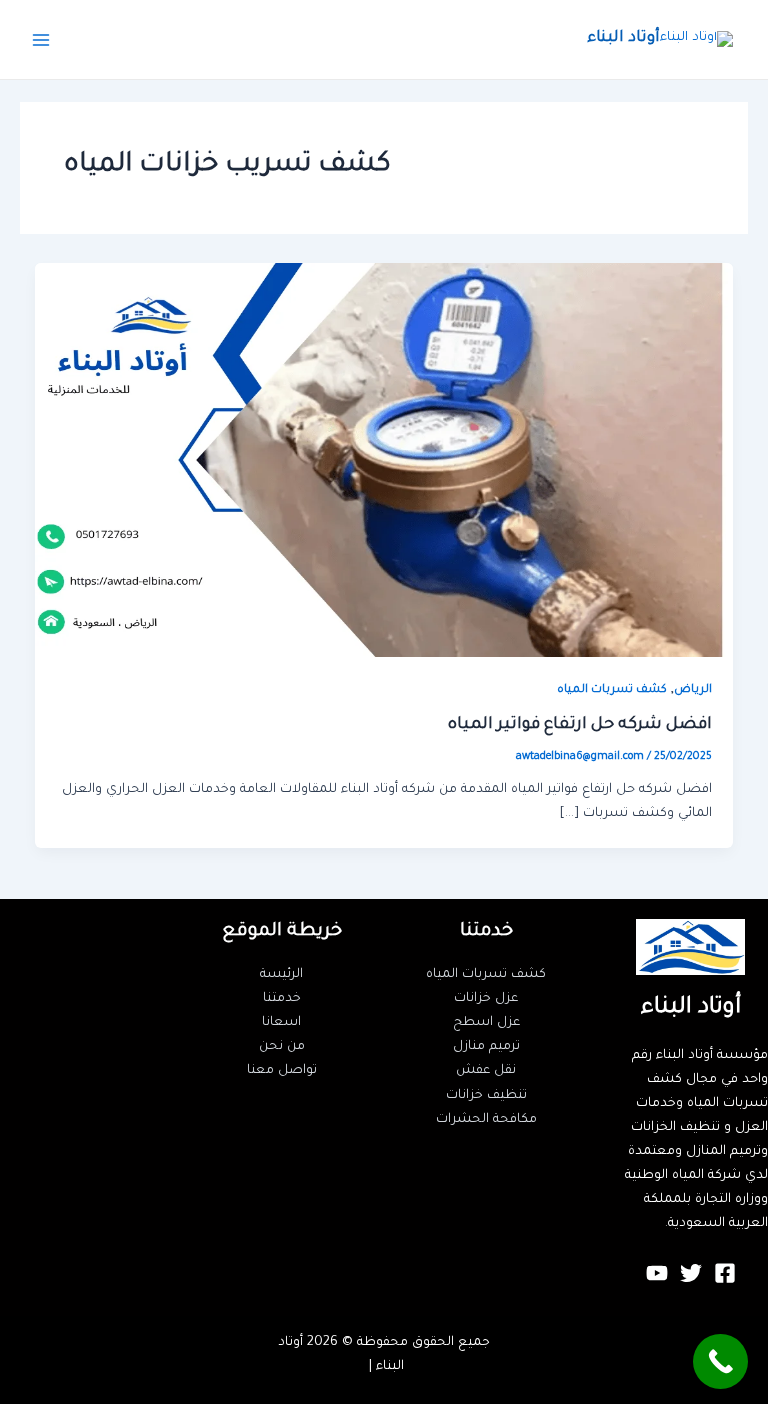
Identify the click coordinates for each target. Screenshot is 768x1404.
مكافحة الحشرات (486, 1120)
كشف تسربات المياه (612, 690)
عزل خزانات (486, 999)
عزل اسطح (486, 1023)
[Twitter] (691, 1273)
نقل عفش (486, 1071)
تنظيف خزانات (486, 1096)
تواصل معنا (282, 1071)
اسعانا (281, 1023)
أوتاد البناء (623, 38)
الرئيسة (281, 975)
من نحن (282, 1047)
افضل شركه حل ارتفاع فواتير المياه (580, 725)
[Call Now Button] (720, 1361)
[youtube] (657, 1273)
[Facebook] (725, 1273)
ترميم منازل (486, 1047)
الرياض (693, 690)
